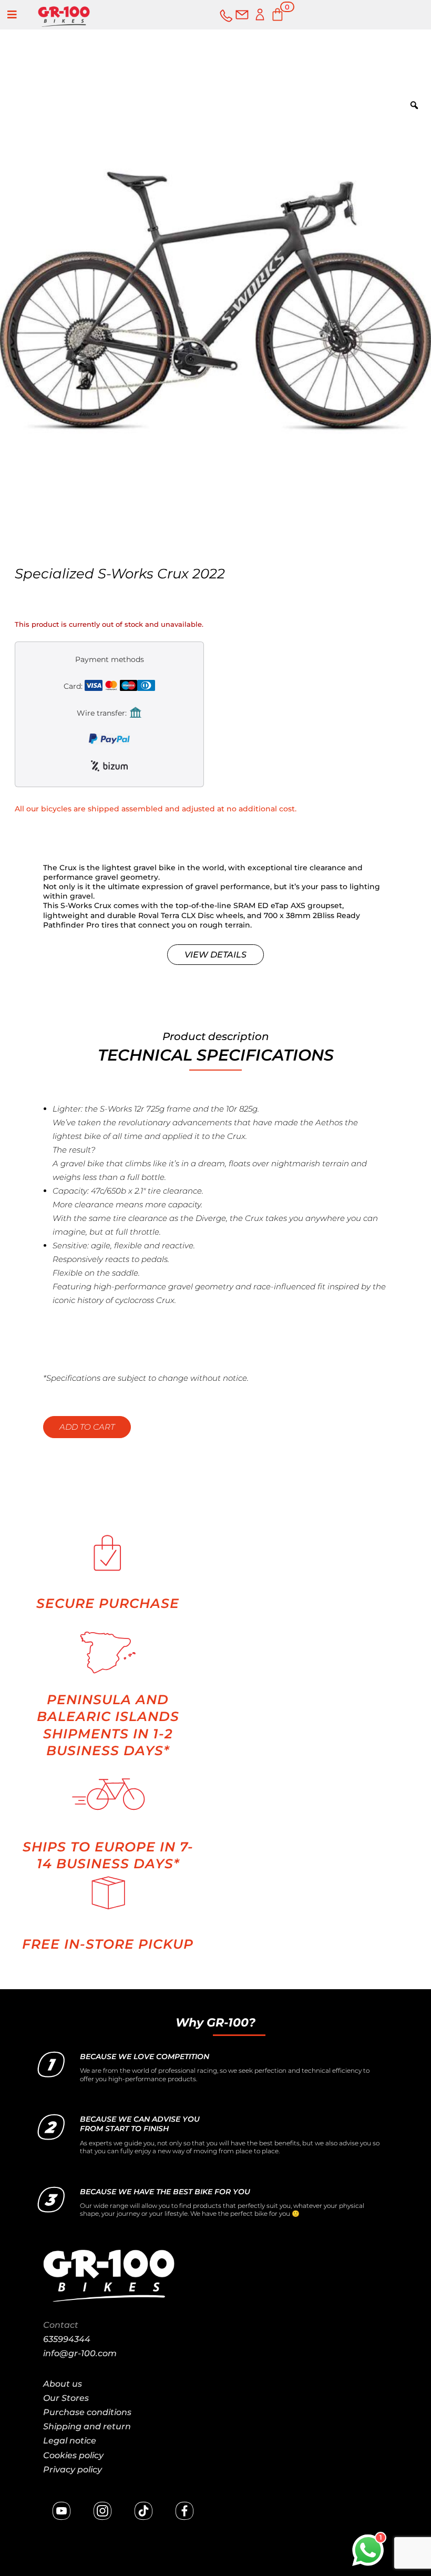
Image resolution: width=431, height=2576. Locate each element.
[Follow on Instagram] (102, 2511)
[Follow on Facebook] (184, 2511)
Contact (61, 2325)
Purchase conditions (87, 2412)
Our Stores (66, 2398)
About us (63, 2384)
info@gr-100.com (80, 2353)
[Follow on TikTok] (143, 2511)
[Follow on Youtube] (61, 2511)
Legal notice (70, 2441)
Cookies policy (73, 2455)
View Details (215, 955)
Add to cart (87, 1427)
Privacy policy (73, 2470)
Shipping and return (87, 2426)
